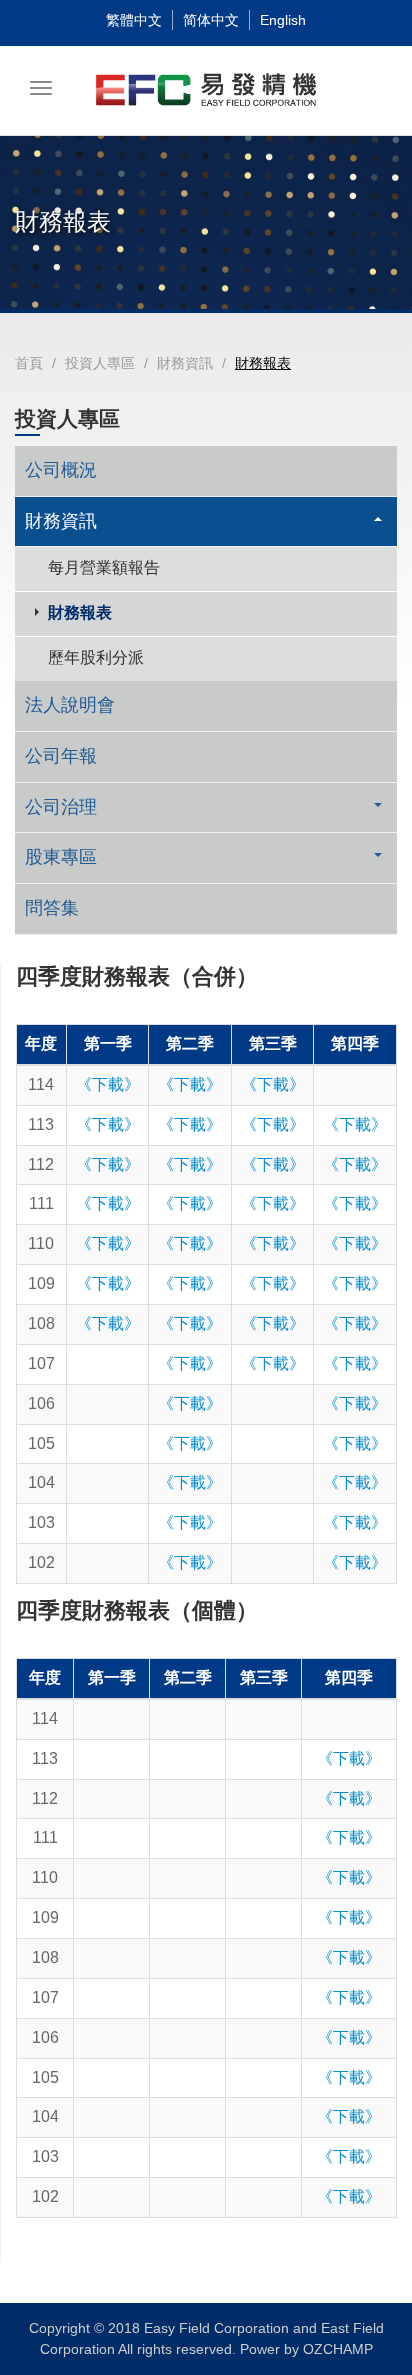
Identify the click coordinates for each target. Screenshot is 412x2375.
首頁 (29, 363)
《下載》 (108, 1084)
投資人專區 (100, 363)
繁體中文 (134, 20)
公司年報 (61, 756)
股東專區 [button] (61, 857)
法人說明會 (70, 705)
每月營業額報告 (104, 567)
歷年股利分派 (96, 657)
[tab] (206, 522)
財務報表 (80, 612)
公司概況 (61, 470)
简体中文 (211, 20)
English (283, 20)
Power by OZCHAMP (306, 2349)
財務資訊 (185, 363)
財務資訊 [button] (61, 521)
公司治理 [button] (61, 807)
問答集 (52, 908)
